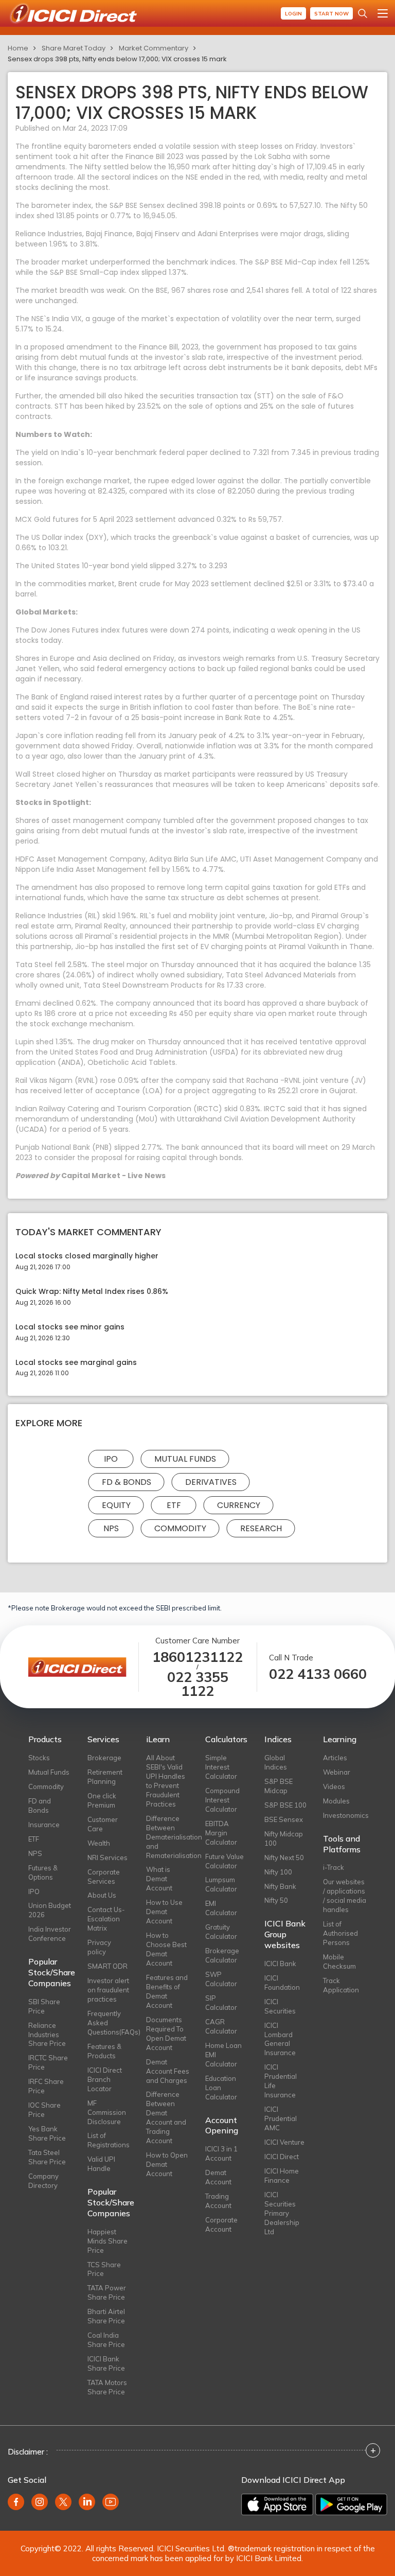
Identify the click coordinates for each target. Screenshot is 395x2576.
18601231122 (197, 1657)
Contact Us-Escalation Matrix (106, 1919)
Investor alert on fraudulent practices (108, 1990)
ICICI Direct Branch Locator (105, 2079)
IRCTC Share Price (48, 2062)
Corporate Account (221, 2224)
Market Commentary (154, 48)
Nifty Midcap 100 (284, 1838)
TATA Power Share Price (107, 2292)
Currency (239, 1505)
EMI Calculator (221, 1908)
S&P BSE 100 (285, 1805)
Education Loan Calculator (221, 2088)
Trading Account (218, 2201)
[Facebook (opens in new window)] (16, 2502)
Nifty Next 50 (284, 1857)
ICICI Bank (280, 1964)
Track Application (341, 1985)
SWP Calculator (221, 1979)
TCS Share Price (104, 2269)
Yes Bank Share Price (47, 2133)
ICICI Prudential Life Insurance (281, 2081)
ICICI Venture (284, 2142)
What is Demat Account (159, 1879)
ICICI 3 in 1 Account (221, 2153)
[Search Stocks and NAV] (363, 13)
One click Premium (102, 1800)
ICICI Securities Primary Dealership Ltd (282, 2213)
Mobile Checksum (339, 1961)
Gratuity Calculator (221, 1932)
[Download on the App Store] (277, 2504)
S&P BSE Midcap (279, 1786)
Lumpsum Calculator (221, 1884)
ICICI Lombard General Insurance (280, 2039)
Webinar (337, 1772)
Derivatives (211, 1482)
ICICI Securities (280, 2006)
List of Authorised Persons (340, 1933)
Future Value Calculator (225, 1861)
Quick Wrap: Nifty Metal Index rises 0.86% (92, 1292)
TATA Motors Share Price (107, 2387)
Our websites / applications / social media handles (345, 1896)
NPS (111, 1528)
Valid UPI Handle (101, 2164)
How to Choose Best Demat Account (166, 1949)
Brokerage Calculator (222, 1955)
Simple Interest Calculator (221, 1767)
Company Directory (43, 2181)
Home (18, 48)
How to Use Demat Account (164, 1912)
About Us (102, 1895)
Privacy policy (99, 1947)
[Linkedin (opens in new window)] (87, 2502)
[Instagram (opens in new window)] (40, 2502)
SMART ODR (107, 1966)
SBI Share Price (44, 2006)
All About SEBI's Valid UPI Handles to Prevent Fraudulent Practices (166, 1781)
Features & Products (104, 2051)
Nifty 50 (276, 1900)
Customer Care (103, 1824)
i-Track (334, 1867)
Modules (336, 1801)
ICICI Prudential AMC (281, 2118)
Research (261, 1528)
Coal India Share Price (106, 2340)
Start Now (331, 14)
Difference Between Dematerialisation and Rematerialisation (168, 1837)
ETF (174, 1505)
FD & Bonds (127, 1482)
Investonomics (345, 1815)
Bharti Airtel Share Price (106, 2316)
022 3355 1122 (198, 1684)
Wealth (99, 1843)
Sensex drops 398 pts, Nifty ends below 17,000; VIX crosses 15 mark (117, 59)
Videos (334, 1786)
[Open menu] (383, 13)
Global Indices (276, 1762)
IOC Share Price (44, 2110)
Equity (116, 1505)
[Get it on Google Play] (351, 2504)
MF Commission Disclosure (107, 2112)
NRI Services (107, 1857)
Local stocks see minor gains (70, 1327)
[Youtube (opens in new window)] (111, 2502)
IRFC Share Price (46, 2086)
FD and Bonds (40, 1806)
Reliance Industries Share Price (47, 2035)
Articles (335, 1758)
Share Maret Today (74, 48)
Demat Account (218, 2177)
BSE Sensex (284, 1819)
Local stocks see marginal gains (76, 1363)
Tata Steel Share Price (47, 2157)
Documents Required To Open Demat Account (166, 2034)
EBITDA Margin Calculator (221, 1833)
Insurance (44, 1825)
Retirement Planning (105, 1777)
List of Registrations (109, 2140)
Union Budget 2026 (50, 1910)
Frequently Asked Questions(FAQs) (109, 2023)
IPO (111, 1459)
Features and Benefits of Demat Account (167, 1991)
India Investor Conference (50, 1934)
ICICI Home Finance (282, 2176)
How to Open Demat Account (167, 2164)
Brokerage (104, 1758)
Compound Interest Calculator (222, 1800)
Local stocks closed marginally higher (87, 1256)
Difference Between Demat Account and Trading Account (166, 2117)
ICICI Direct (282, 2157)
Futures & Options (43, 1872)
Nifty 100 (278, 1872)
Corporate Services (104, 1877)
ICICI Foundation (282, 1983)
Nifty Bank (280, 1886)
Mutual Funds (185, 1459)
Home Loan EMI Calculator (223, 2055)
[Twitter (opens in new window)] (63, 2502)
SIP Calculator (221, 2003)
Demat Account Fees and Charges (168, 2071)
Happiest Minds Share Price (107, 2241)
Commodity (180, 1528)
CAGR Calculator (221, 2026)
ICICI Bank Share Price (106, 2363)
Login (293, 14)
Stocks (39, 1758)
